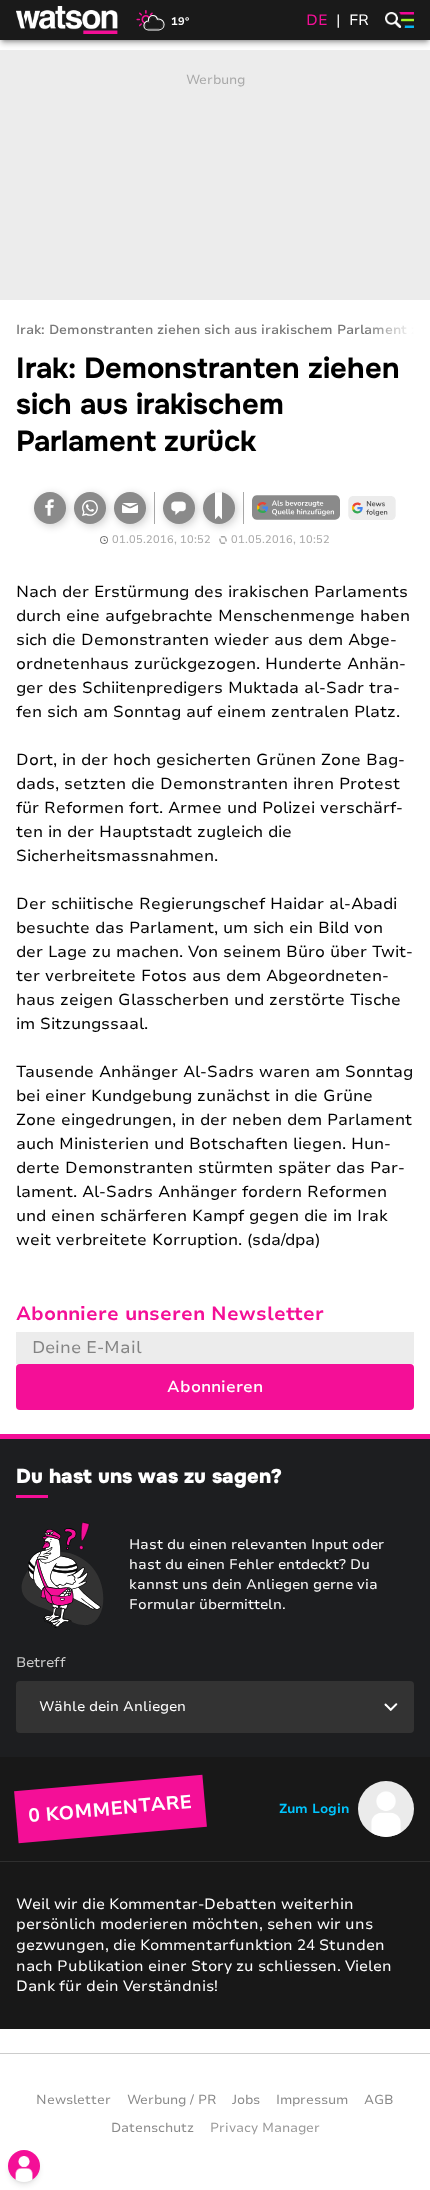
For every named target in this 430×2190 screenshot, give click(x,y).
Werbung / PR (171, 2100)
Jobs (246, 2100)
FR (359, 20)
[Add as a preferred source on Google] (296, 508)
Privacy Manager (265, 2128)
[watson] (68, 20)
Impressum (312, 2100)
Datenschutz (152, 2128)
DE (317, 20)
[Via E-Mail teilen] (130, 508)
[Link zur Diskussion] (179, 508)
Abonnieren (215, 1387)
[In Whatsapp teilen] (90, 508)
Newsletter (73, 2100)
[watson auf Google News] (372, 508)
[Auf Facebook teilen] (50, 508)
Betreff (41, 1662)
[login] (24, 2166)
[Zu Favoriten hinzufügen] (219, 508)
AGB (379, 2100)
